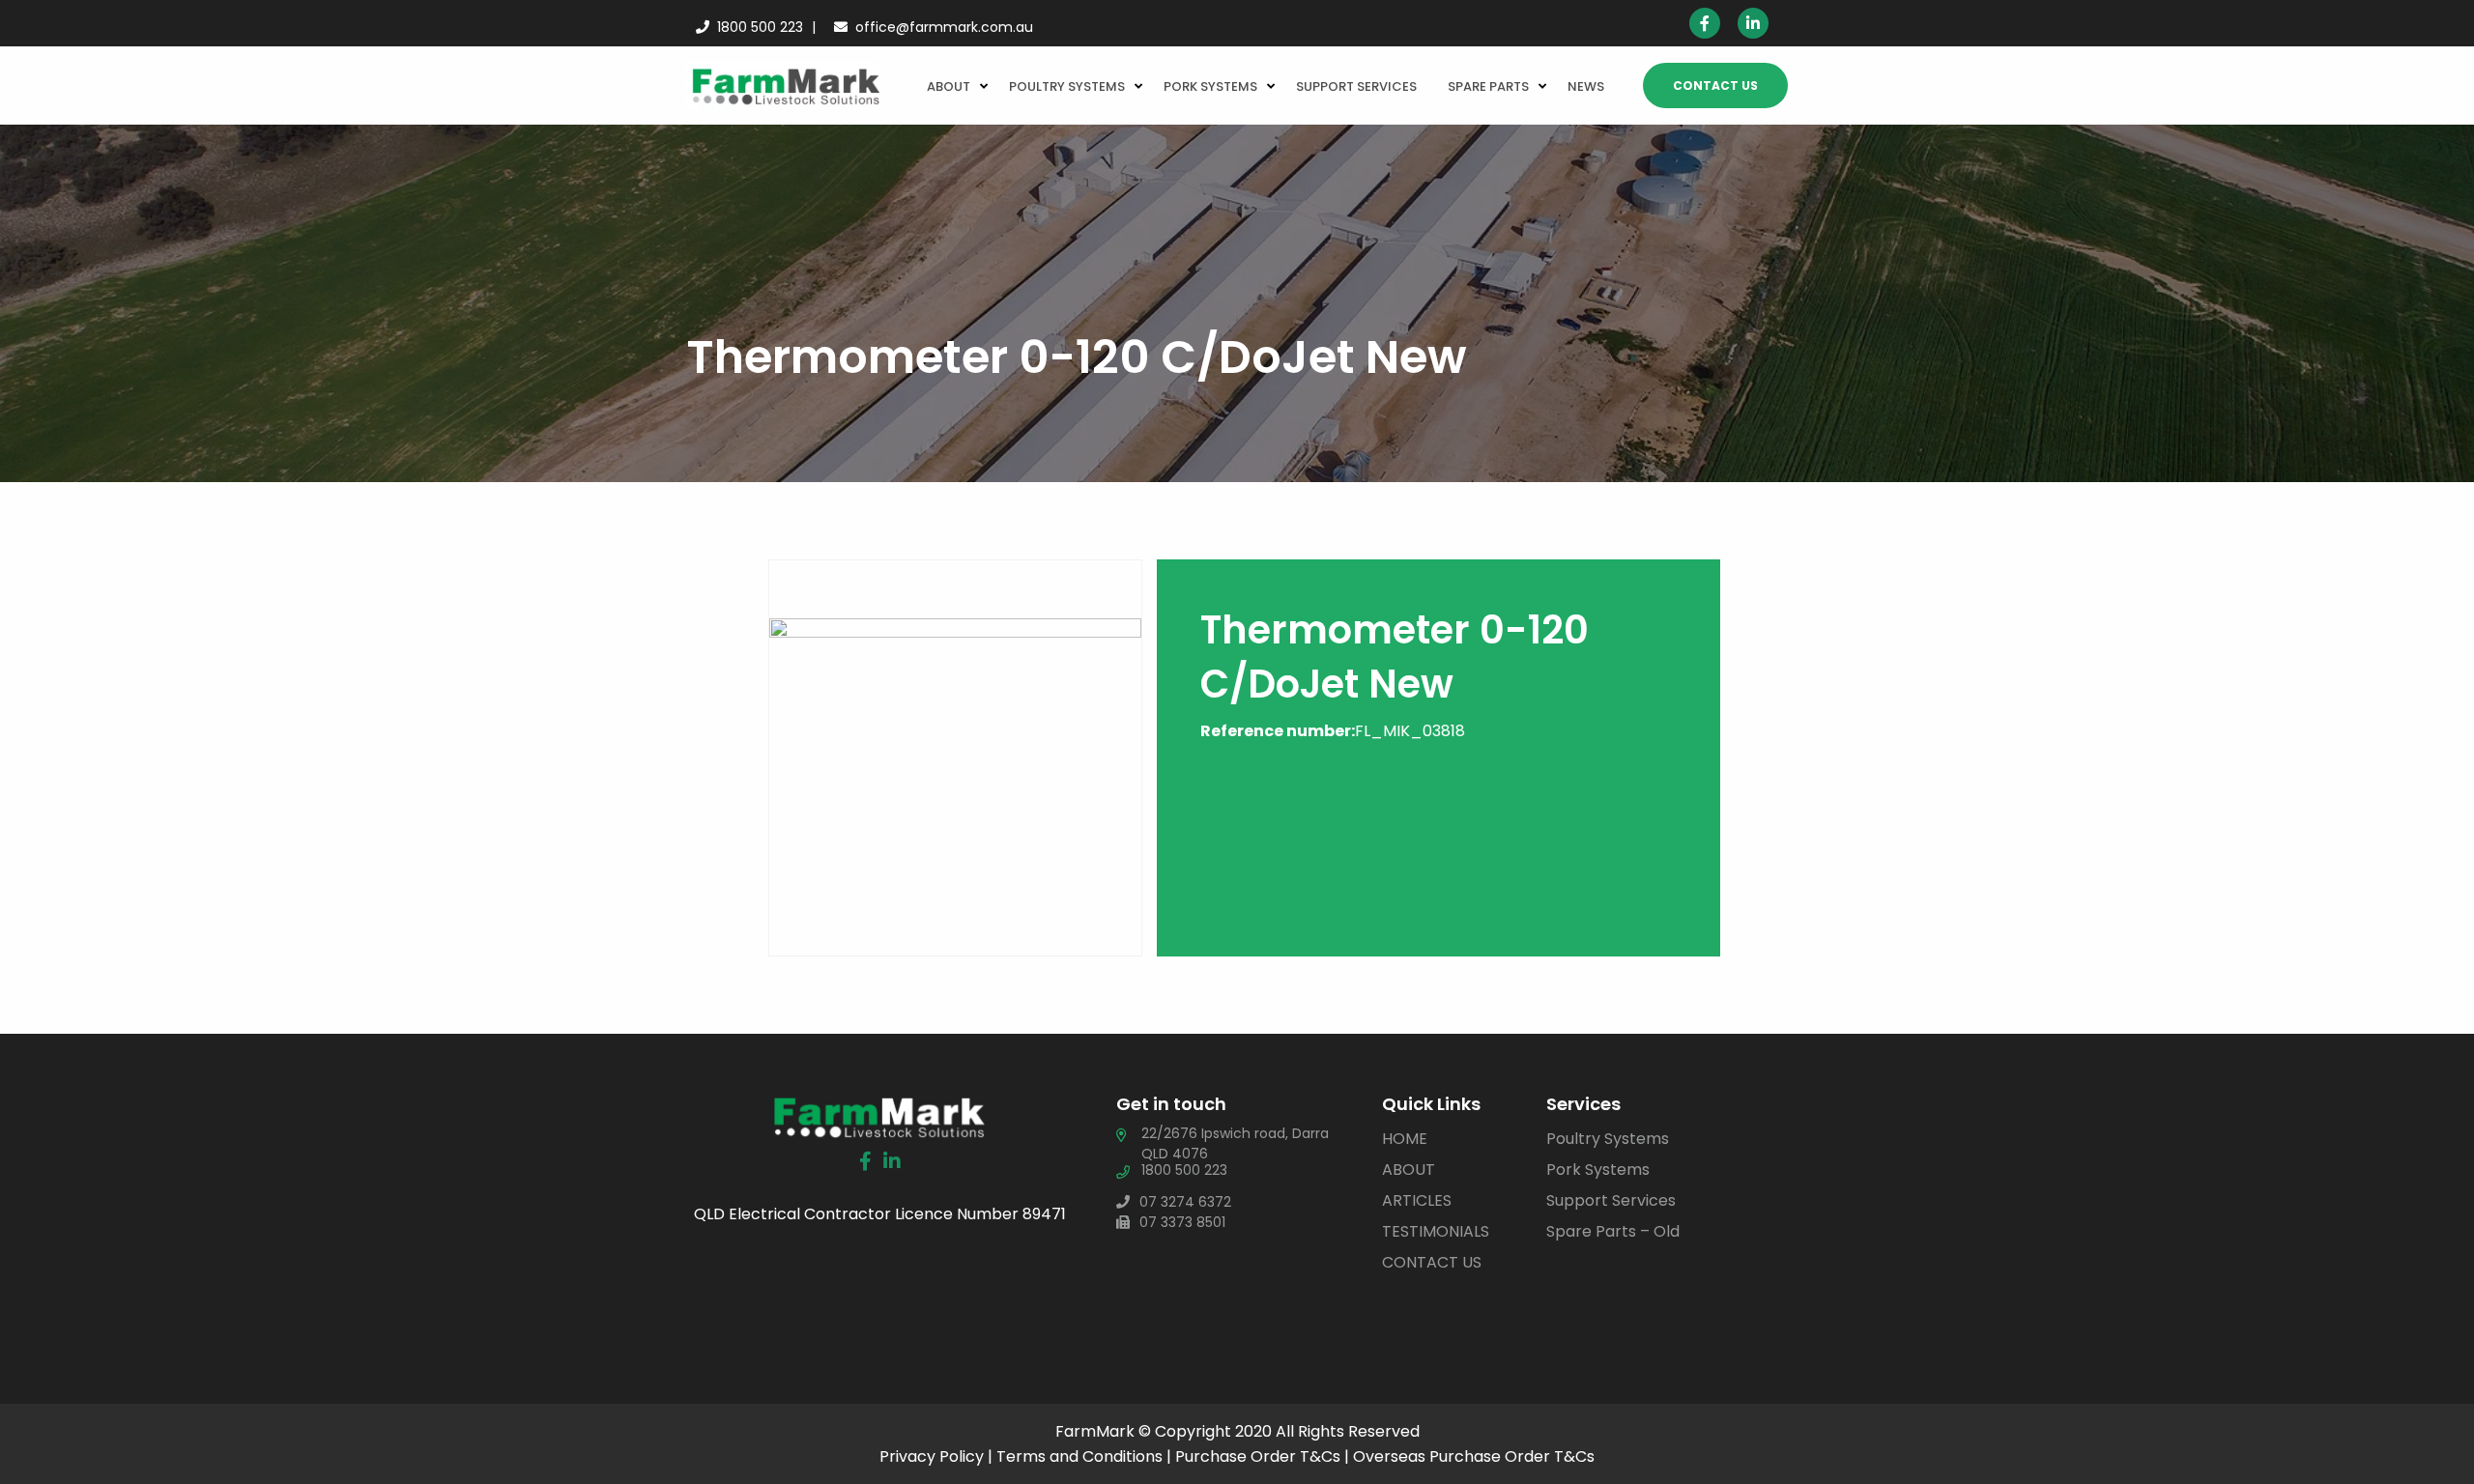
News (1586, 86)
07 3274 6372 (1185, 1202)
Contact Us (1715, 86)
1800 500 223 (760, 27)
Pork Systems (1210, 86)
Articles (1417, 1200)
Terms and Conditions (1079, 1456)
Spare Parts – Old (1613, 1231)
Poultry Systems (1067, 86)
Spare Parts (1488, 86)
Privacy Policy (932, 1456)
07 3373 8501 (1182, 1222)
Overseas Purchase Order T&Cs (1474, 1456)
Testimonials (1436, 1231)
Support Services (1356, 86)
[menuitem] (952, 85)
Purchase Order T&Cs (1258, 1456)
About (949, 86)
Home (1405, 1139)
